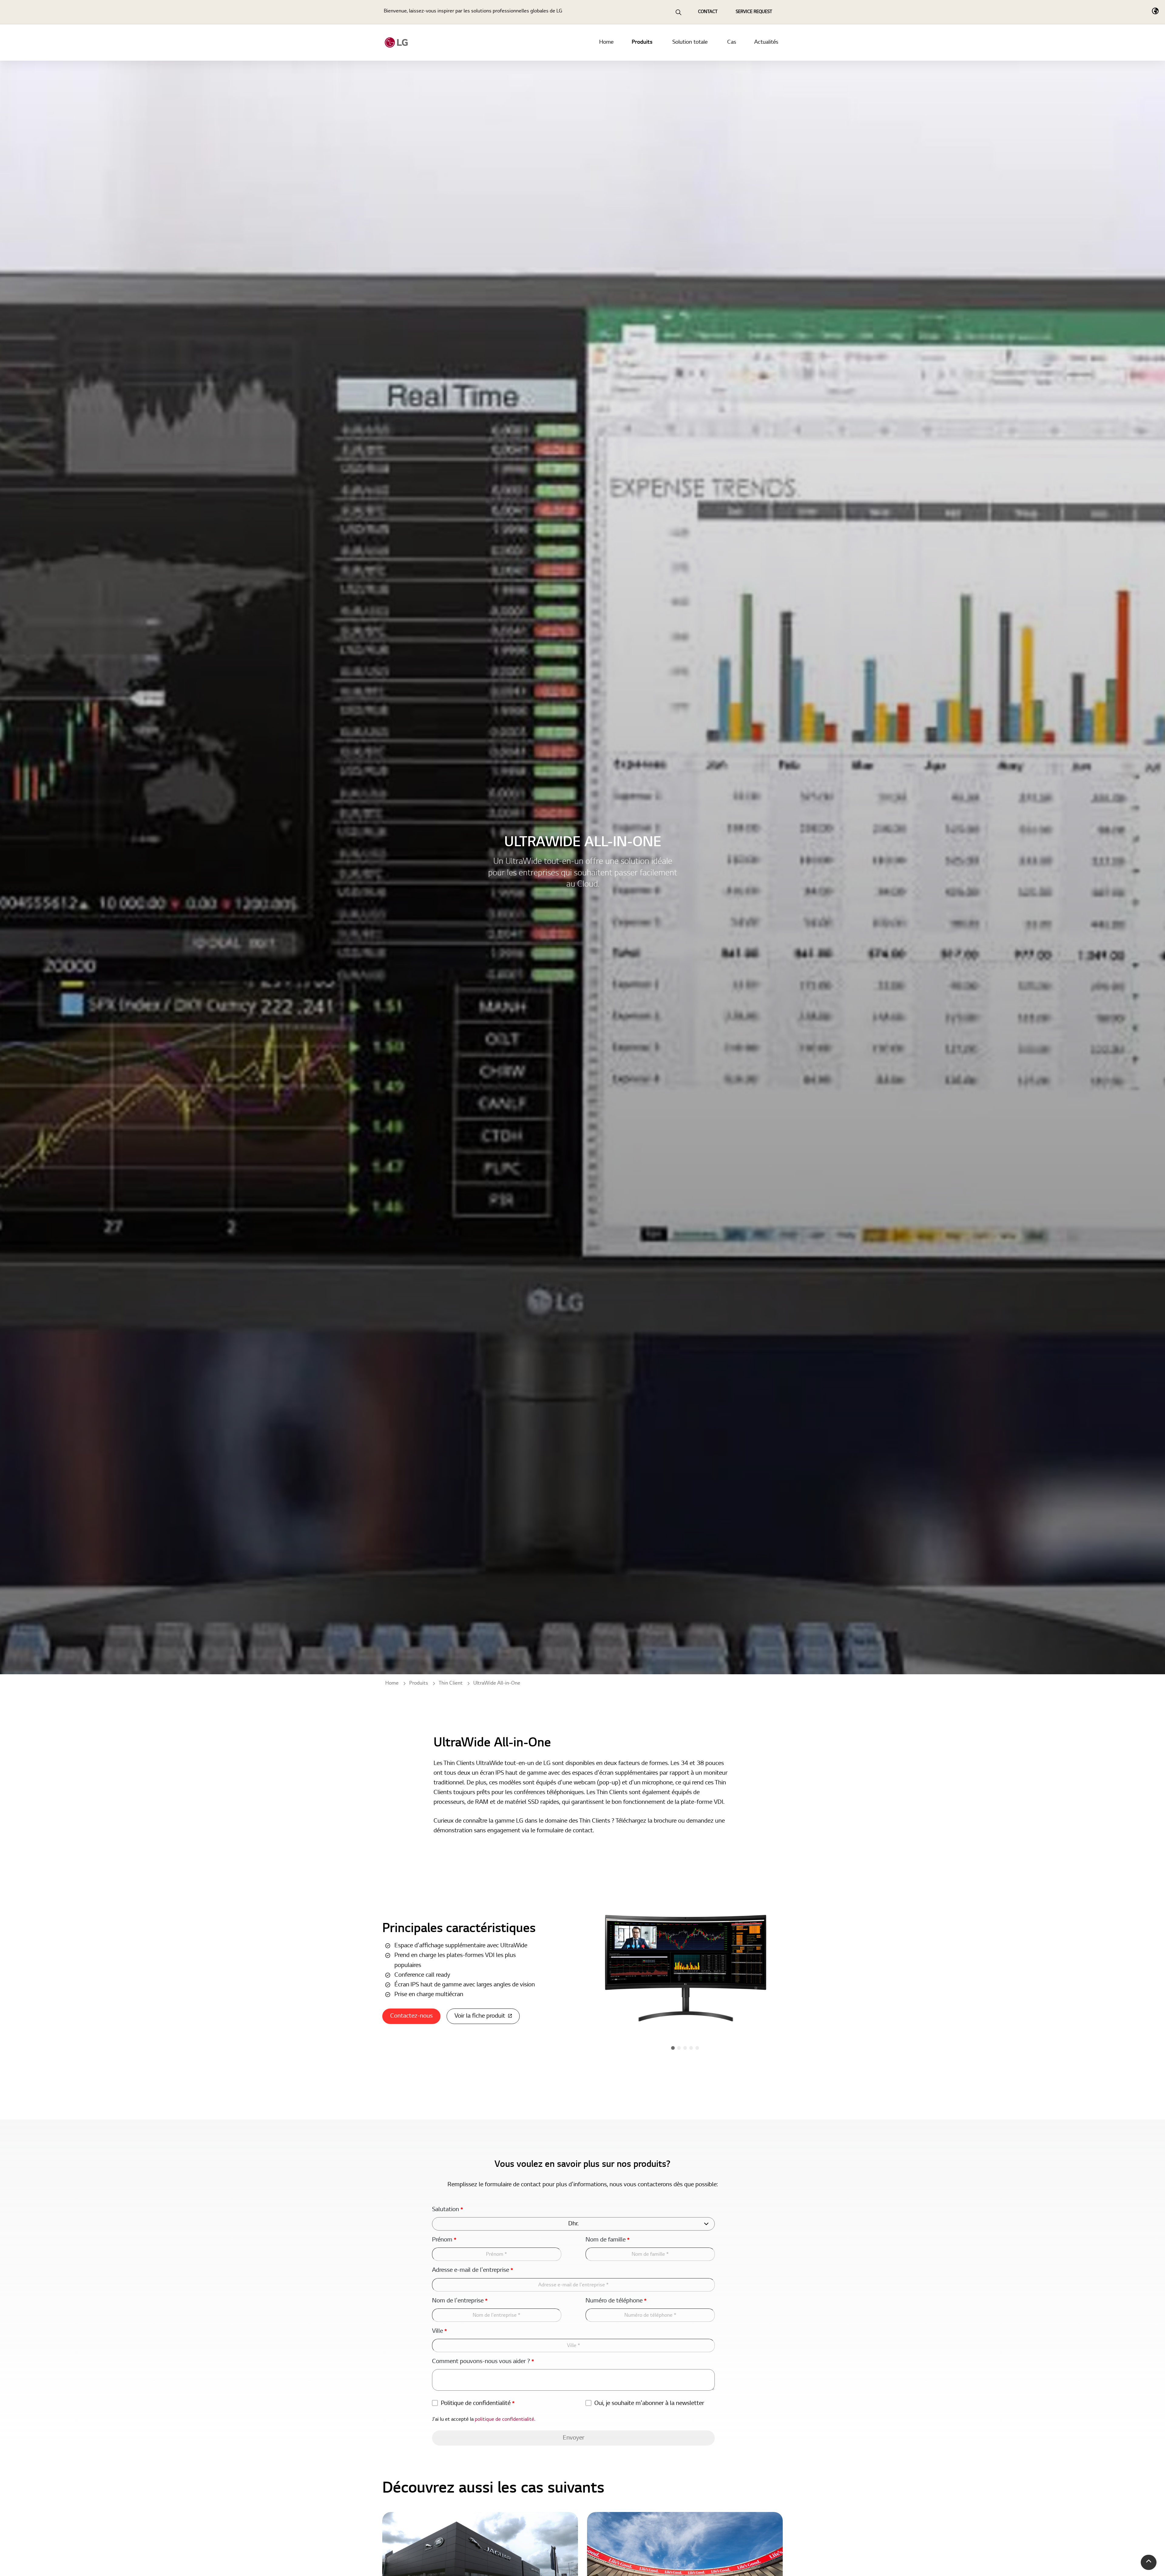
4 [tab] (691, 2048)
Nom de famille (608, 2240)
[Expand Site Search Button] (678, 12)
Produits (642, 42)
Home (606, 42)
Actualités (766, 42)
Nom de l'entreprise (460, 2301)
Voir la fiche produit (480, 2016)
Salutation (447, 2210)
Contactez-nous (411, 2016)
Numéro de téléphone (616, 2301)
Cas (732, 42)
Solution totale (690, 42)
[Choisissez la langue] (1155, 11)
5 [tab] (697, 2048)
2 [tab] (679, 2048)
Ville (439, 2331)
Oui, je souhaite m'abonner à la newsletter (649, 2403)
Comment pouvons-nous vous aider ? (483, 2362)
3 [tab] (685, 2048)
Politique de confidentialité (478, 2403)
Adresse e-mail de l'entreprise (473, 2270)
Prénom (444, 2240)
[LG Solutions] (396, 42)
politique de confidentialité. (505, 2419)
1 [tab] (673, 2048)
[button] (1149, 2562)
